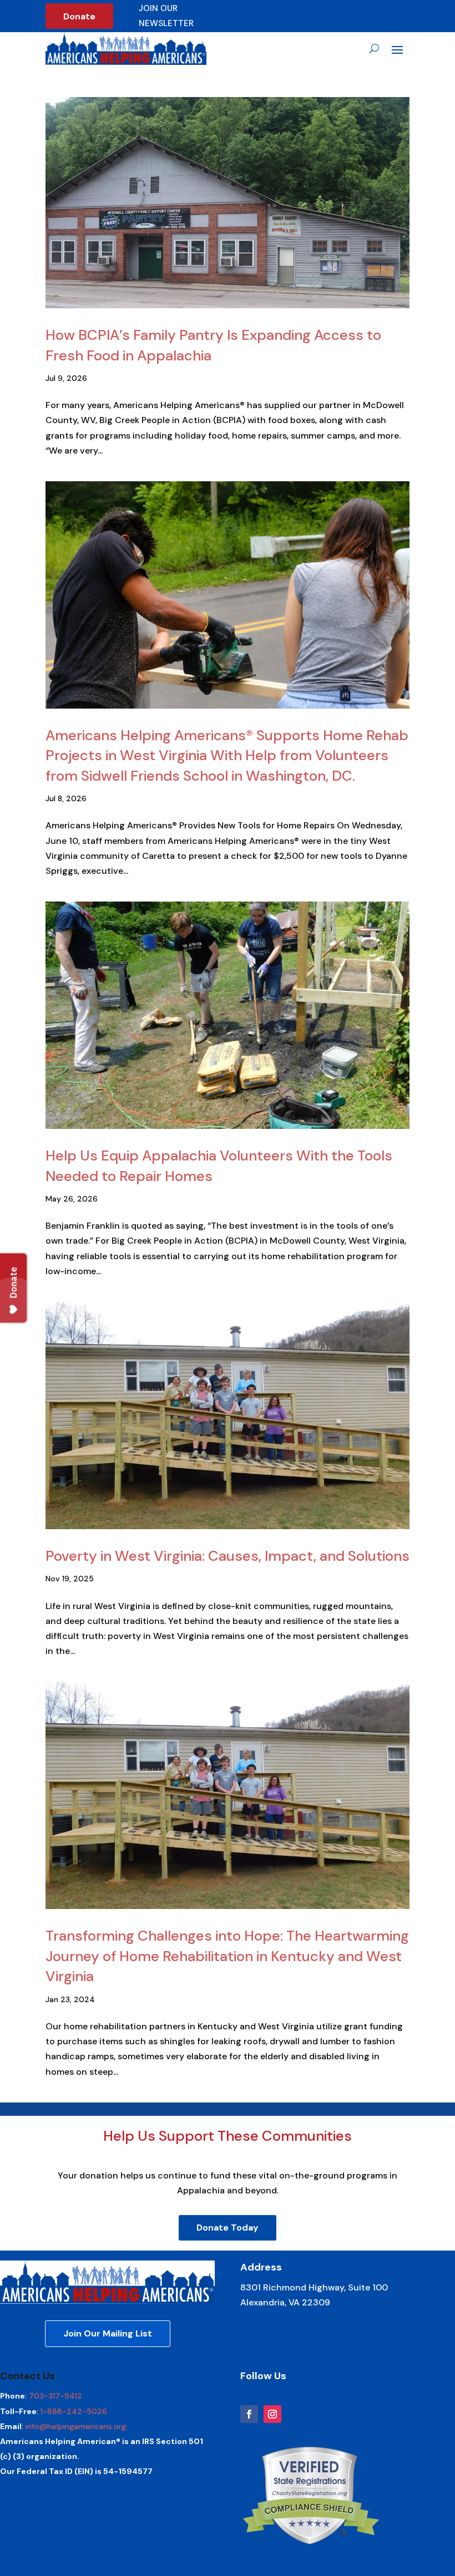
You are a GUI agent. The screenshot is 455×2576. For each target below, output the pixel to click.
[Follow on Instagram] (272, 2414)
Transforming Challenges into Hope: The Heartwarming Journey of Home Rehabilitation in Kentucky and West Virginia (227, 1956)
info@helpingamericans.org (76, 2426)
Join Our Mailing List (108, 2333)
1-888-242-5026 (74, 2411)
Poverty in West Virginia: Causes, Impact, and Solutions (228, 1556)
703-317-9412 (55, 2396)
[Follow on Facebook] (249, 2414)
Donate (79, 16)
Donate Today (228, 2228)
